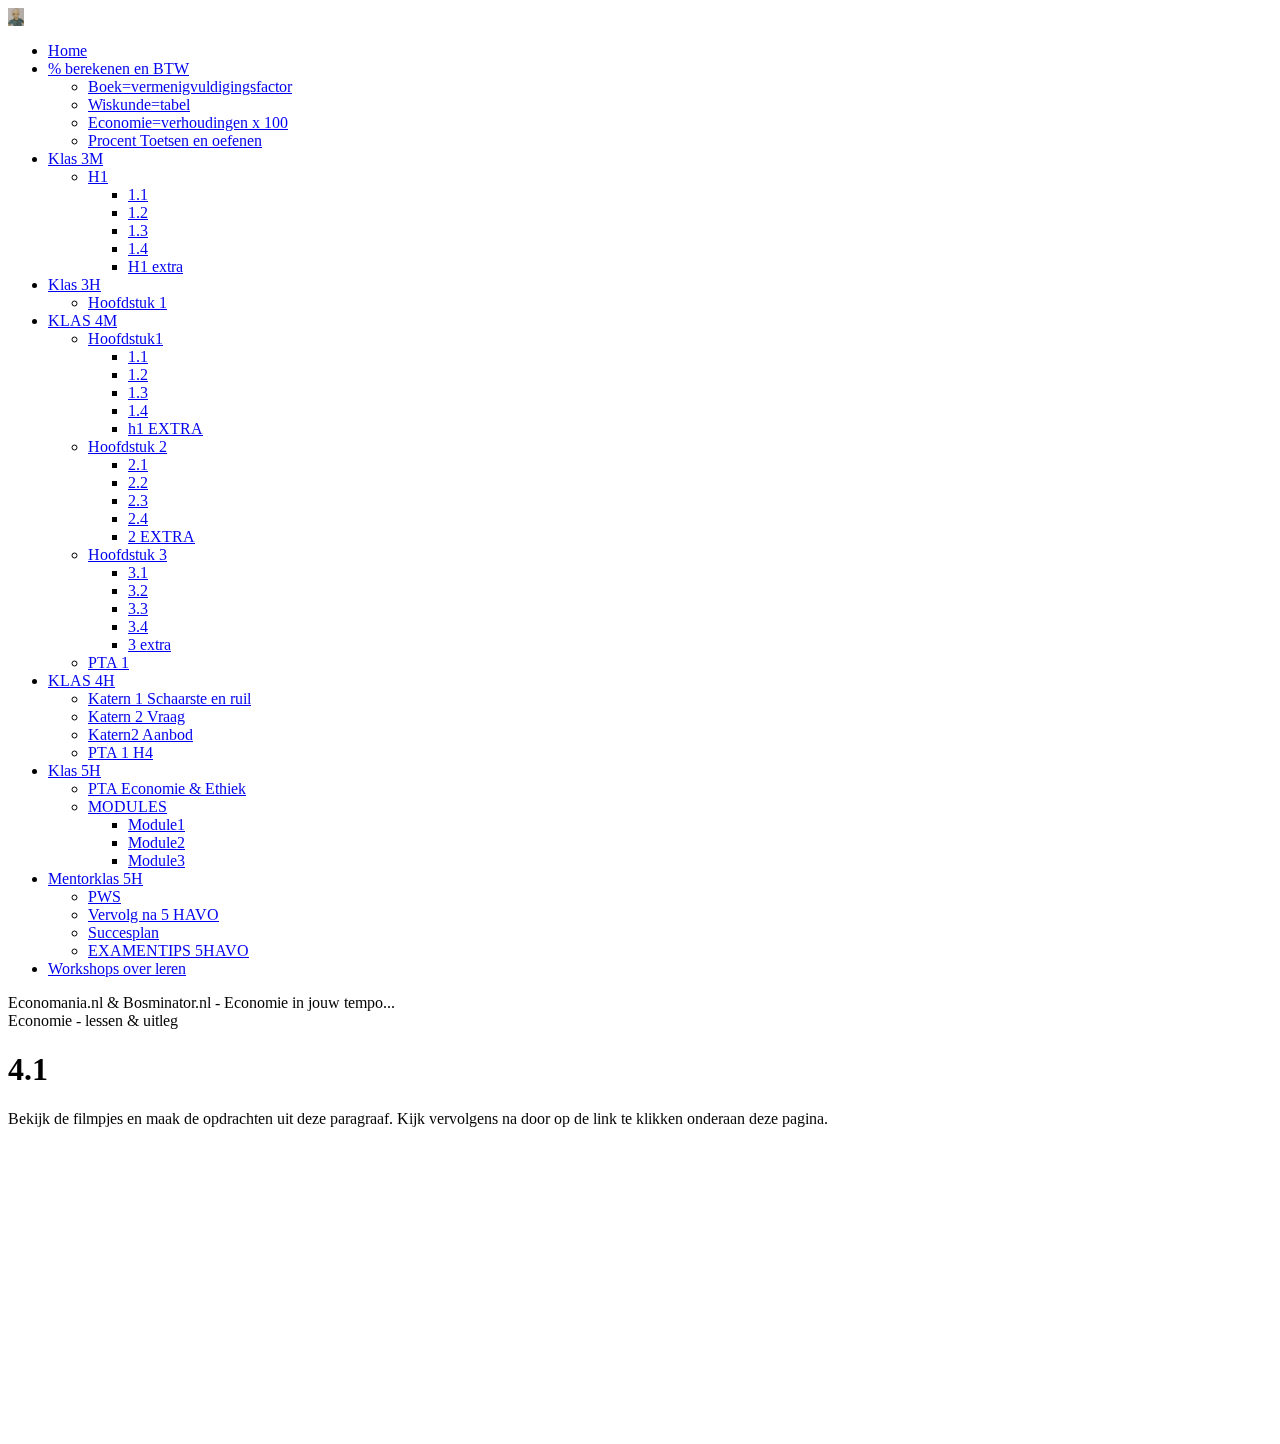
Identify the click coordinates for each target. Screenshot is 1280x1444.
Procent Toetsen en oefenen (175, 140)
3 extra (149, 644)
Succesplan (123, 932)
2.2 (138, 482)
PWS (104, 896)
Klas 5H (74, 770)
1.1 (138, 194)
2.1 (138, 464)
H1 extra (155, 266)
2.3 (138, 500)
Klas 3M (75, 158)
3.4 (138, 626)
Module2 (156, 842)
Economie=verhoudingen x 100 (188, 122)
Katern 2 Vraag (136, 716)
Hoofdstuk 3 (127, 554)
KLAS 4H (81, 680)
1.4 (138, 248)
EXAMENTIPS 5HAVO (168, 950)
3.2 (138, 590)
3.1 (138, 572)
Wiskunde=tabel (139, 104)
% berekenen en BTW (118, 68)
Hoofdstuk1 (125, 338)
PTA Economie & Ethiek (167, 788)
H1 (98, 176)
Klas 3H (74, 284)
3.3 (138, 608)
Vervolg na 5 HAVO (153, 914)
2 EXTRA (161, 536)
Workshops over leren (117, 968)
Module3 (156, 860)
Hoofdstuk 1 (127, 302)
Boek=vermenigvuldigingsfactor (190, 86)
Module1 (156, 824)
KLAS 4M (82, 320)
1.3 (138, 230)
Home (67, 50)
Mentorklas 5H (95, 878)
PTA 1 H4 (120, 752)
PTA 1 (108, 662)
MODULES (127, 806)
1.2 (138, 212)
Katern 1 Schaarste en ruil (169, 698)
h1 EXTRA (165, 428)
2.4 (138, 518)
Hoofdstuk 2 (127, 446)
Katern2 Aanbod (140, 734)
